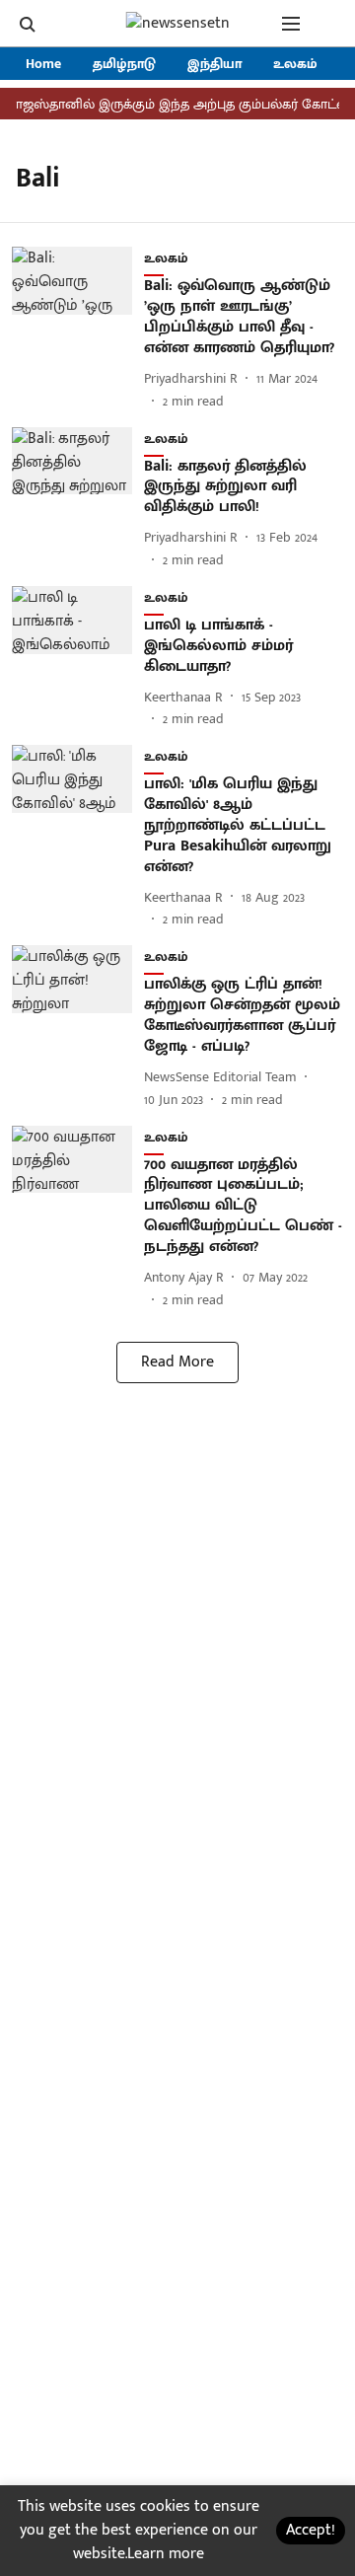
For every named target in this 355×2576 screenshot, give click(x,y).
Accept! (311, 2530)
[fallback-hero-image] (78, 329)
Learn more (166, 2554)
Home (43, 64)
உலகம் (295, 64)
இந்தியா (214, 64)
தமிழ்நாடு (124, 64)
